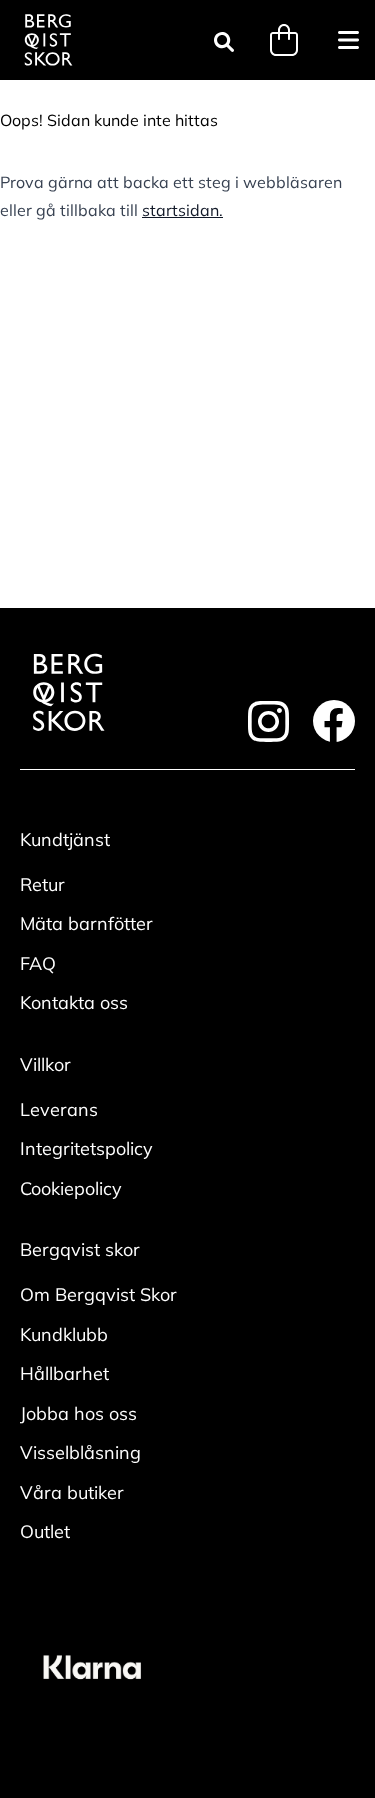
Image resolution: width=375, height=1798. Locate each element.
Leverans (59, 1109)
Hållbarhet (64, 1373)
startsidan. (182, 210)
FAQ (38, 963)
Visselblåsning (80, 1452)
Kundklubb (64, 1334)
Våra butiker (72, 1492)
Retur (42, 884)
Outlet (45, 1531)
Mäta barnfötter (86, 923)
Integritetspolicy (86, 1148)
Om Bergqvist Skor (98, 1294)
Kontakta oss (74, 1002)
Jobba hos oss (78, 1413)
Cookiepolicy (71, 1188)
